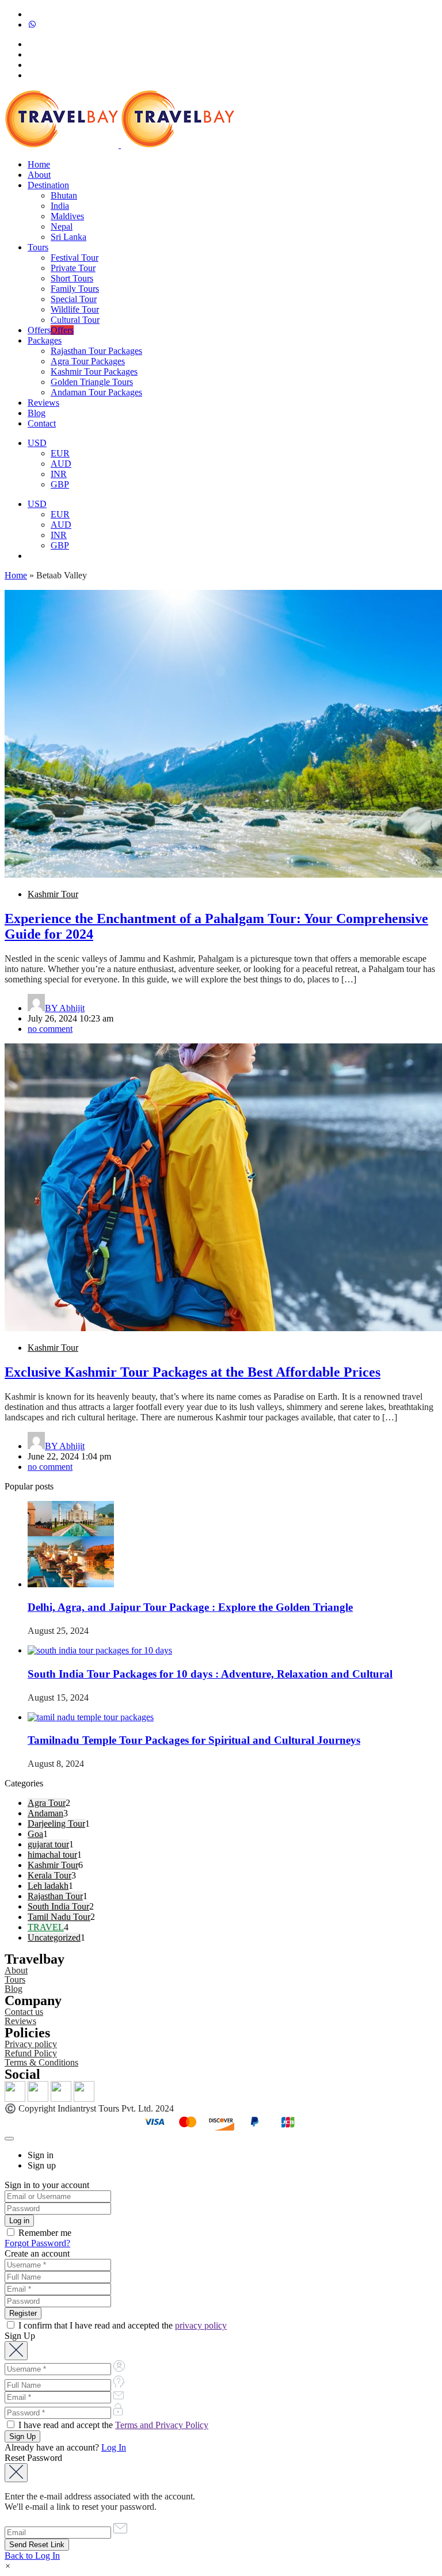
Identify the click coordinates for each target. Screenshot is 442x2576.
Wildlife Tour (75, 309)
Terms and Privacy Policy (162, 2425)
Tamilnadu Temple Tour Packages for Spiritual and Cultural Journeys (194, 1740)
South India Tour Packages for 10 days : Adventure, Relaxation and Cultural (210, 1674)
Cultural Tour (75, 320)
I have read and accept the (112, 2425)
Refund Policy (31, 2053)
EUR (60, 453)
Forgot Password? (37, 2243)
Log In (114, 2447)
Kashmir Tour (53, 894)
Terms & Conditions (41, 2062)
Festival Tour (75, 258)
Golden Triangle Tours (92, 382)
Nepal (62, 226)
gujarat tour (48, 1844)
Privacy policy (31, 2044)
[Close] (9, 2139)
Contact (42, 423)
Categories (24, 1783)
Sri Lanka (68, 237)
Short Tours (72, 278)
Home (39, 164)
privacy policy (201, 2325)
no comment (50, 1029)
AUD (61, 464)
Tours (38, 247)
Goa (35, 1834)
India (60, 206)
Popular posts (29, 1486)
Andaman (45, 1813)
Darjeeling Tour (56, 1824)
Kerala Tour (49, 1875)
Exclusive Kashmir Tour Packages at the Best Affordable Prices (193, 1372)
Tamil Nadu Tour (59, 1917)
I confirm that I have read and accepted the (121, 2325)
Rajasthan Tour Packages (96, 351)
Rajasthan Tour (55, 1896)
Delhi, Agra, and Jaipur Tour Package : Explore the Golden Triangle (190, 1607)
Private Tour (73, 268)
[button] (8, 2566)
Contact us (24, 2012)
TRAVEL (46, 1927)
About (39, 175)
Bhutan (64, 195)
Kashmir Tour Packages (94, 371)
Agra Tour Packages (88, 361)
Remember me (44, 2233)
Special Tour (74, 299)
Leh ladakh (48, 1886)
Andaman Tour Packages (96, 392)
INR (59, 474)
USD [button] (37, 443)
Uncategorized (54, 1937)
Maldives (67, 216)
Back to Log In (32, 2556)
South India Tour (58, 1906)
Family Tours (75, 289)
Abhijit (65, 1008)
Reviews (43, 403)
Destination (48, 185)
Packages (45, 340)
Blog (37, 413)
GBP (60, 484)
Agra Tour (47, 1803)
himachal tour (52, 1855)
